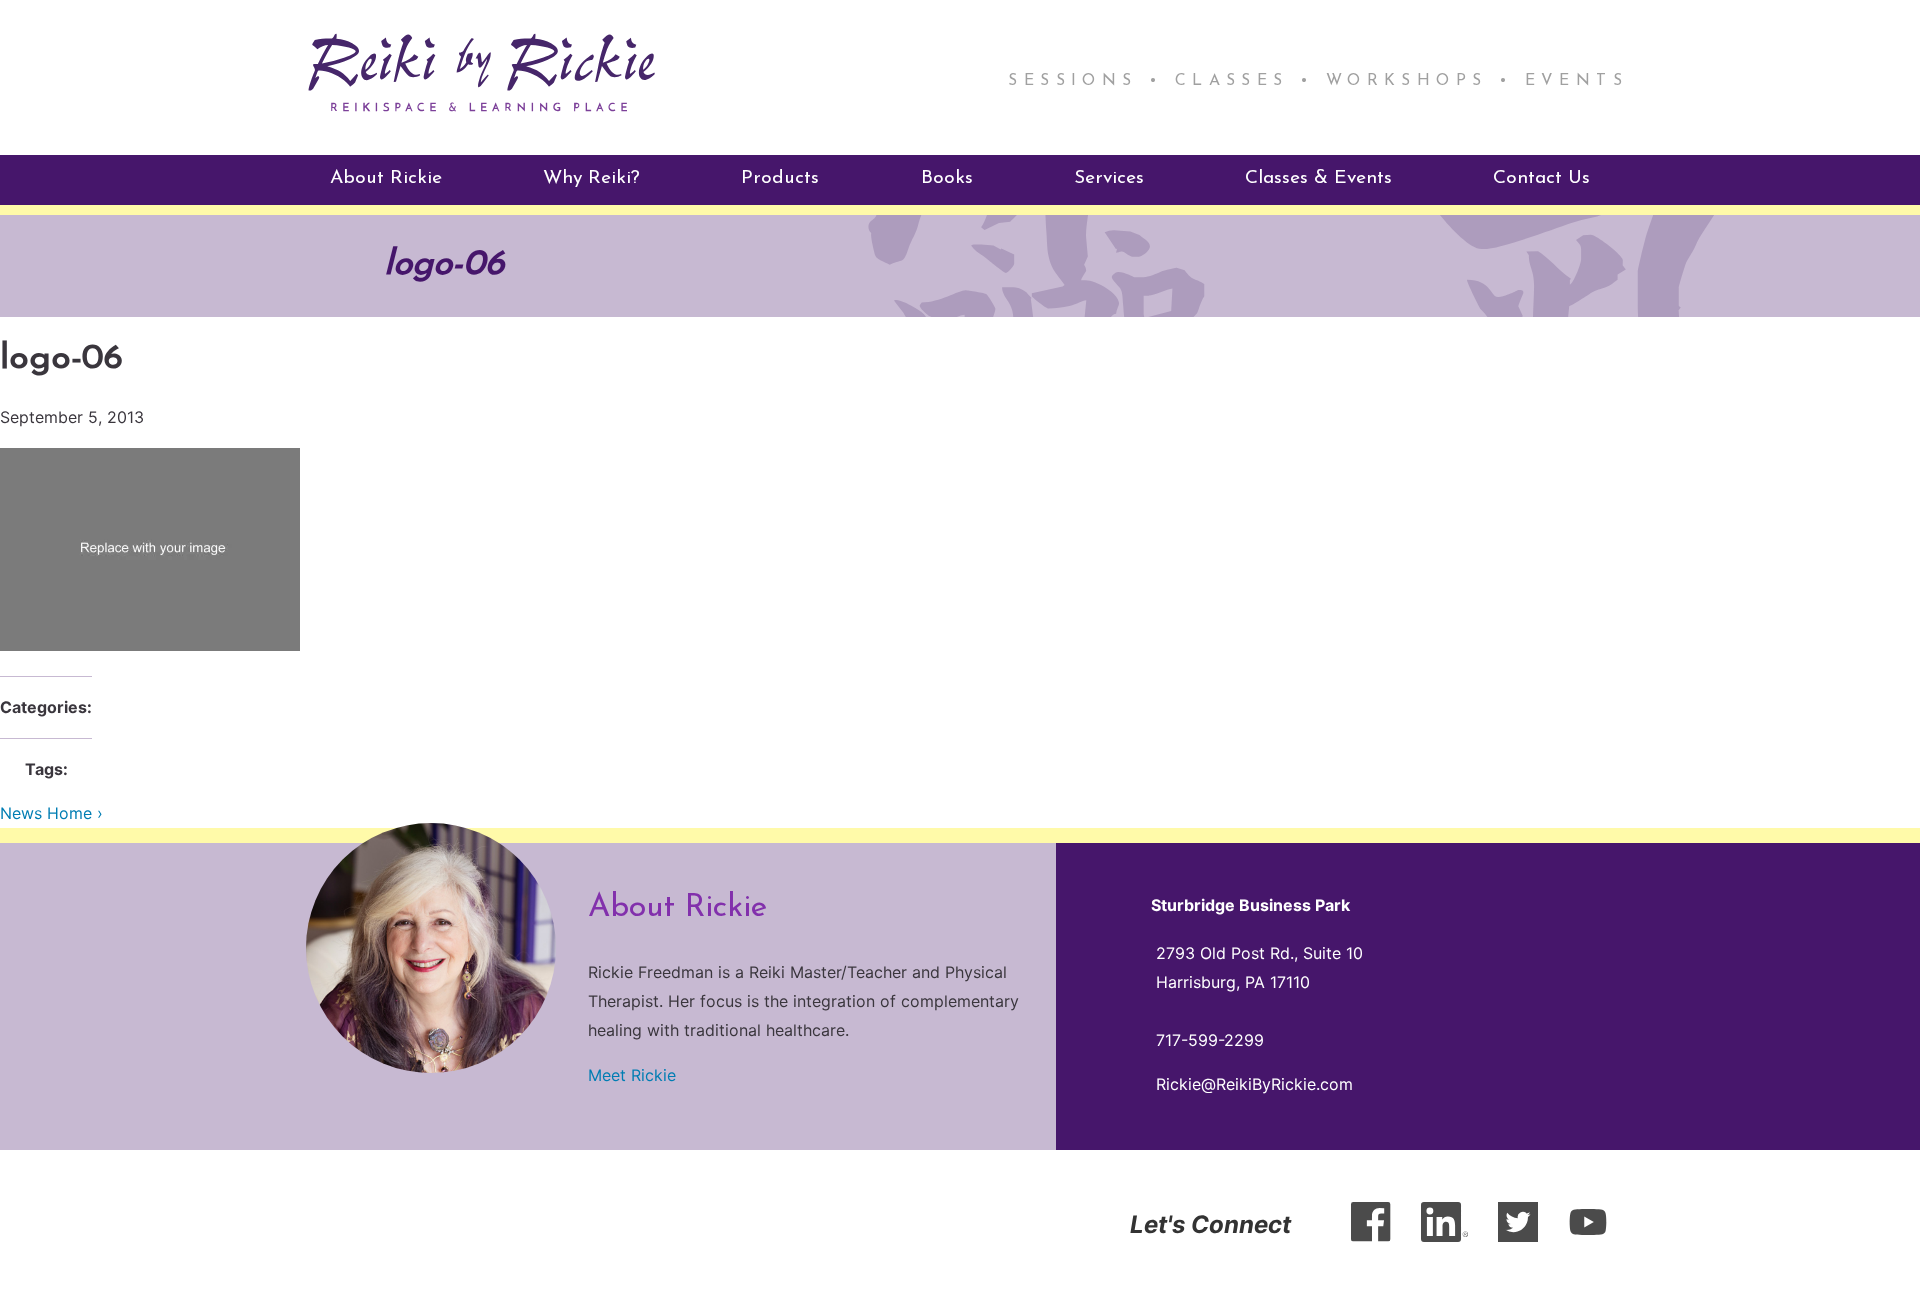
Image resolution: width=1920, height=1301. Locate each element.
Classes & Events (1318, 178)
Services (1109, 178)
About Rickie (386, 178)
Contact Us (1541, 178)
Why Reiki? (591, 178)
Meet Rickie (632, 1075)
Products (780, 178)
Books (947, 178)
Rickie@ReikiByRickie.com (1254, 1084)
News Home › (51, 813)
